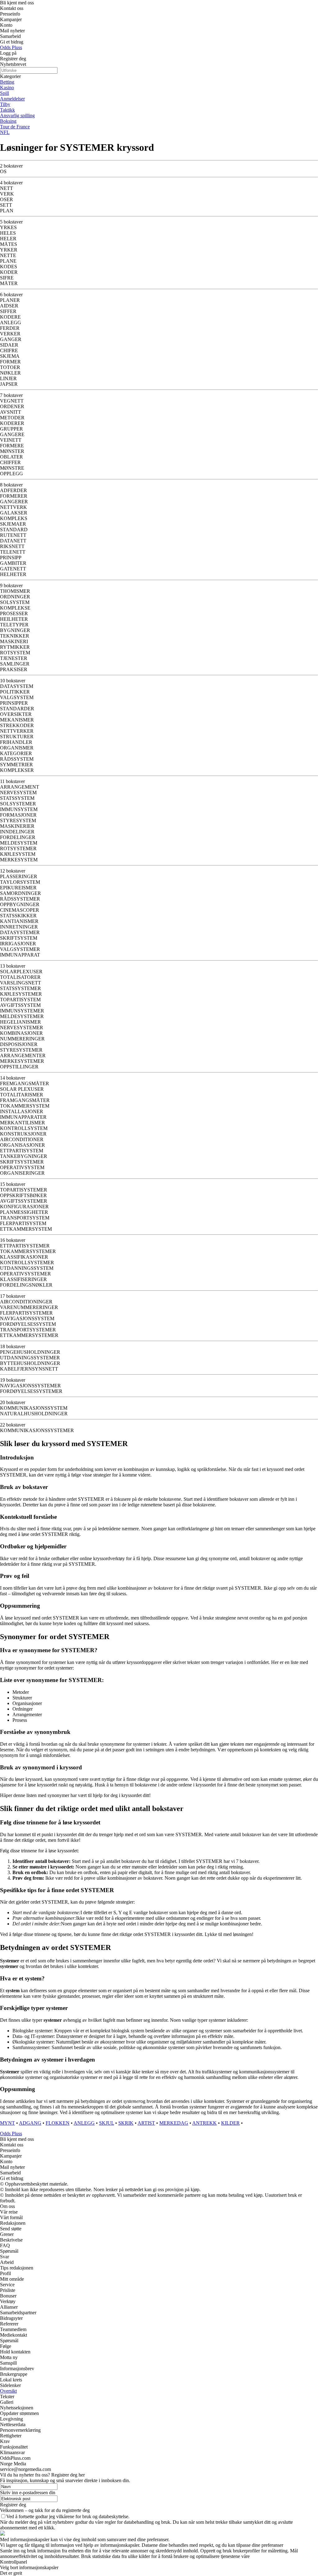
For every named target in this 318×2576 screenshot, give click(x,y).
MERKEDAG (174, 2123)
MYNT (7, 2123)
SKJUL (107, 2123)
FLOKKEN (58, 2123)
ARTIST (146, 2123)
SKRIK (126, 2123)
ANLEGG (84, 2123)
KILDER (230, 2123)
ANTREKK (204, 2123)
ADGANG (30, 2123)
